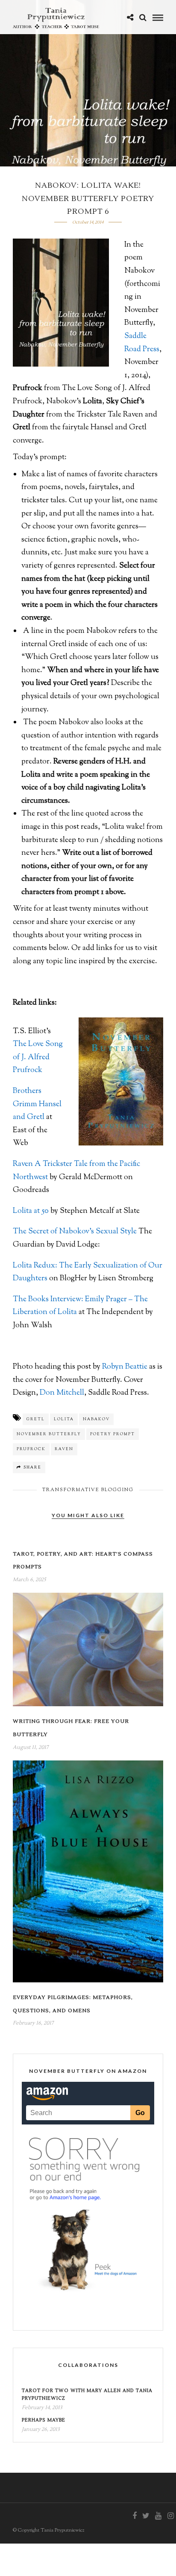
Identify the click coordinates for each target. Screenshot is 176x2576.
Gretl (36, 1419)
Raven (64, 1449)
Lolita (64, 1419)
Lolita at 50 (31, 1211)
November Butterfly (49, 1434)
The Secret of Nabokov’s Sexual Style (75, 1232)
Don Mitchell (62, 1393)
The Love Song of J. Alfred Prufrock (38, 1057)
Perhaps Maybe (44, 2420)
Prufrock (31, 1449)
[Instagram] (170, 2516)
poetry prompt (113, 1434)
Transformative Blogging (88, 1490)
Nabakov (96, 1419)
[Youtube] (158, 2516)
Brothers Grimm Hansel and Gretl (37, 1104)
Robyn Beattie (126, 1367)
